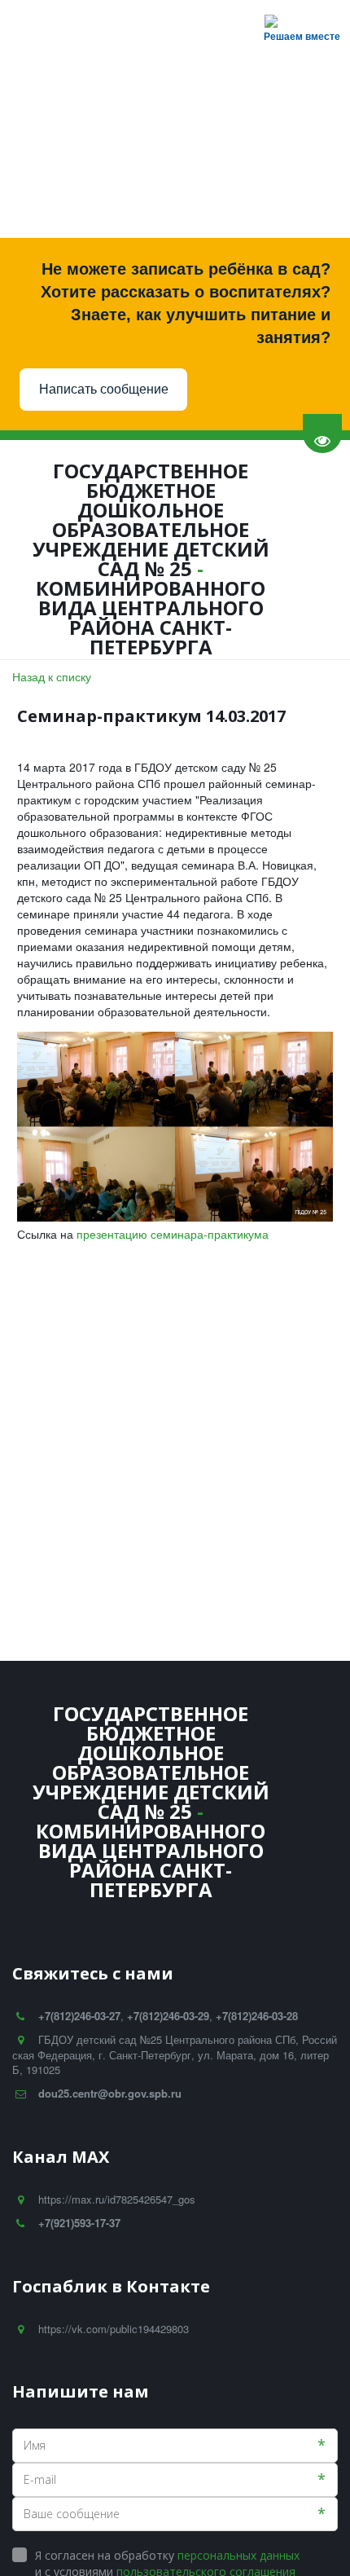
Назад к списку (52, 676)
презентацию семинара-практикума (173, 1234)
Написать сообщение (104, 389)
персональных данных (238, 2555)
